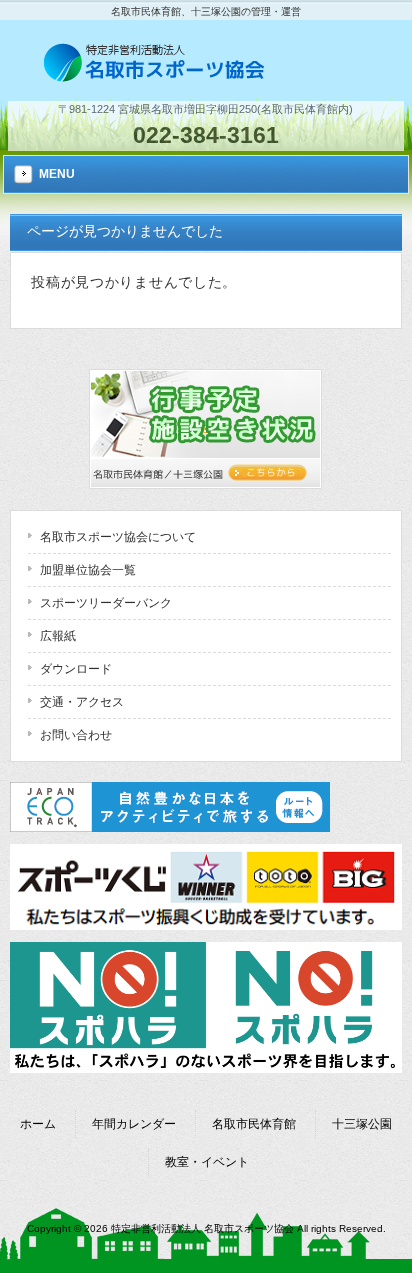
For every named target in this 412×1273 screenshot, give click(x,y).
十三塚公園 (362, 1124)
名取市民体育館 (254, 1124)
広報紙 (58, 636)
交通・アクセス (82, 702)
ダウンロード (76, 669)
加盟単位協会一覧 (88, 570)
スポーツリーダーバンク (106, 603)
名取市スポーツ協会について (118, 537)
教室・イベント (207, 1162)
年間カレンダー (134, 1124)
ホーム (38, 1124)
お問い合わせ (76, 735)
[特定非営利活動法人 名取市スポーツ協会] (155, 76)
